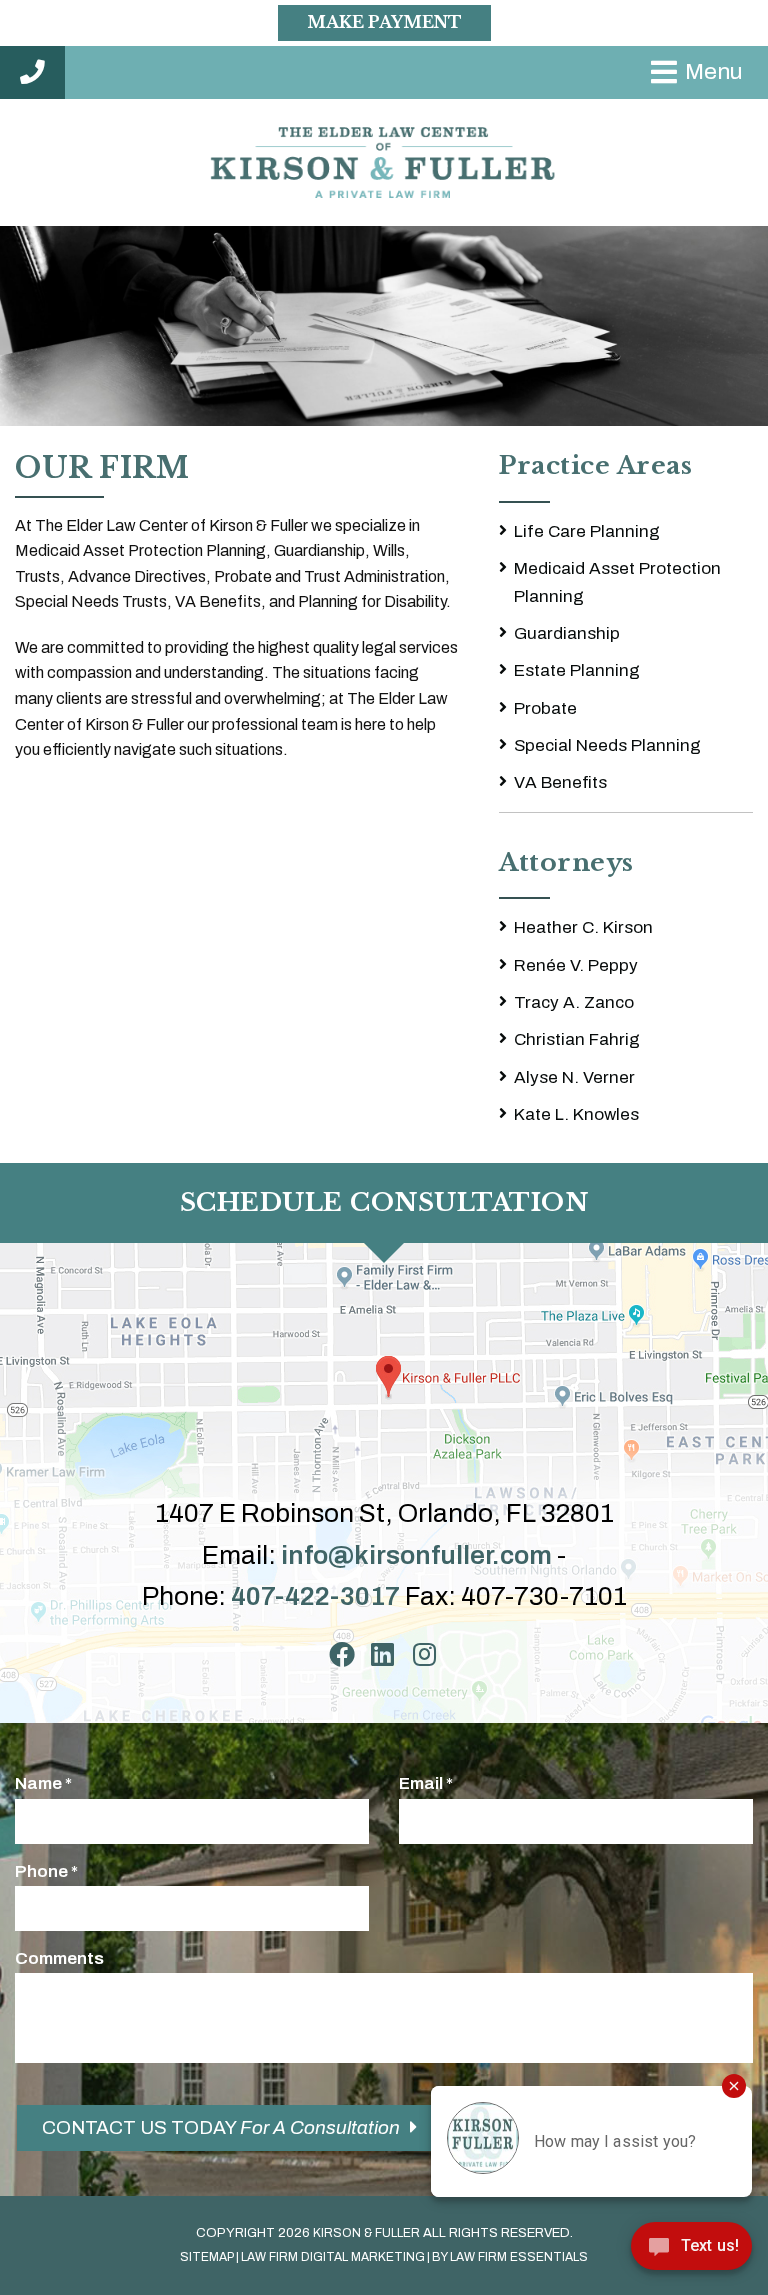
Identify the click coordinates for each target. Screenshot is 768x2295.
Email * (426, 1783)
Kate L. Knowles (576, 1114)
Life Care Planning (587, 531)
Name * (43, 1783)
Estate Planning (577, 670)
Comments (59, 1958)
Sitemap (207, 2257)
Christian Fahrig (577, 1039)
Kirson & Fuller (366, 2233)
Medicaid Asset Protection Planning (617, 582)
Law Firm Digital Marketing (333, 2257)
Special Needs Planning (607, 745)
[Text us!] (691, 2252)
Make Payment (384, 22)
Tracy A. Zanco (574, 1002)
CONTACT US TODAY (221, 2127)
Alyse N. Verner (574, 1077)
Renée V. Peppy (576, 965)
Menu (714, 71)
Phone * (46, 1871)
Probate (545, 708)
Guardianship (567, 633)
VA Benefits (560, 782)
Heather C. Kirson (583, 927)
